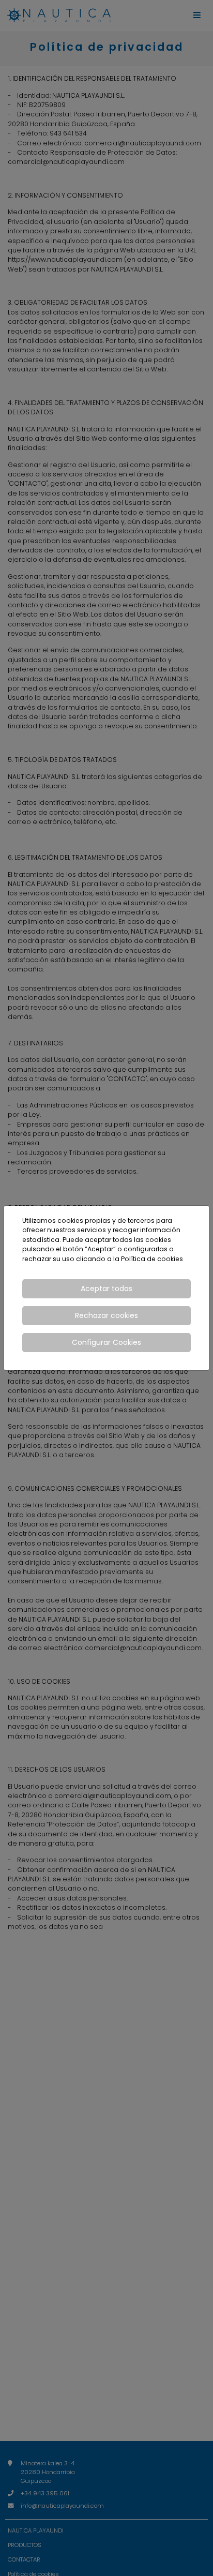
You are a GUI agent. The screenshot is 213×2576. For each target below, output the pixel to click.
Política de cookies (152, 1259)
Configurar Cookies (106, 1342)
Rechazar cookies (106, 1315)
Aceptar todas (106, 1289)
